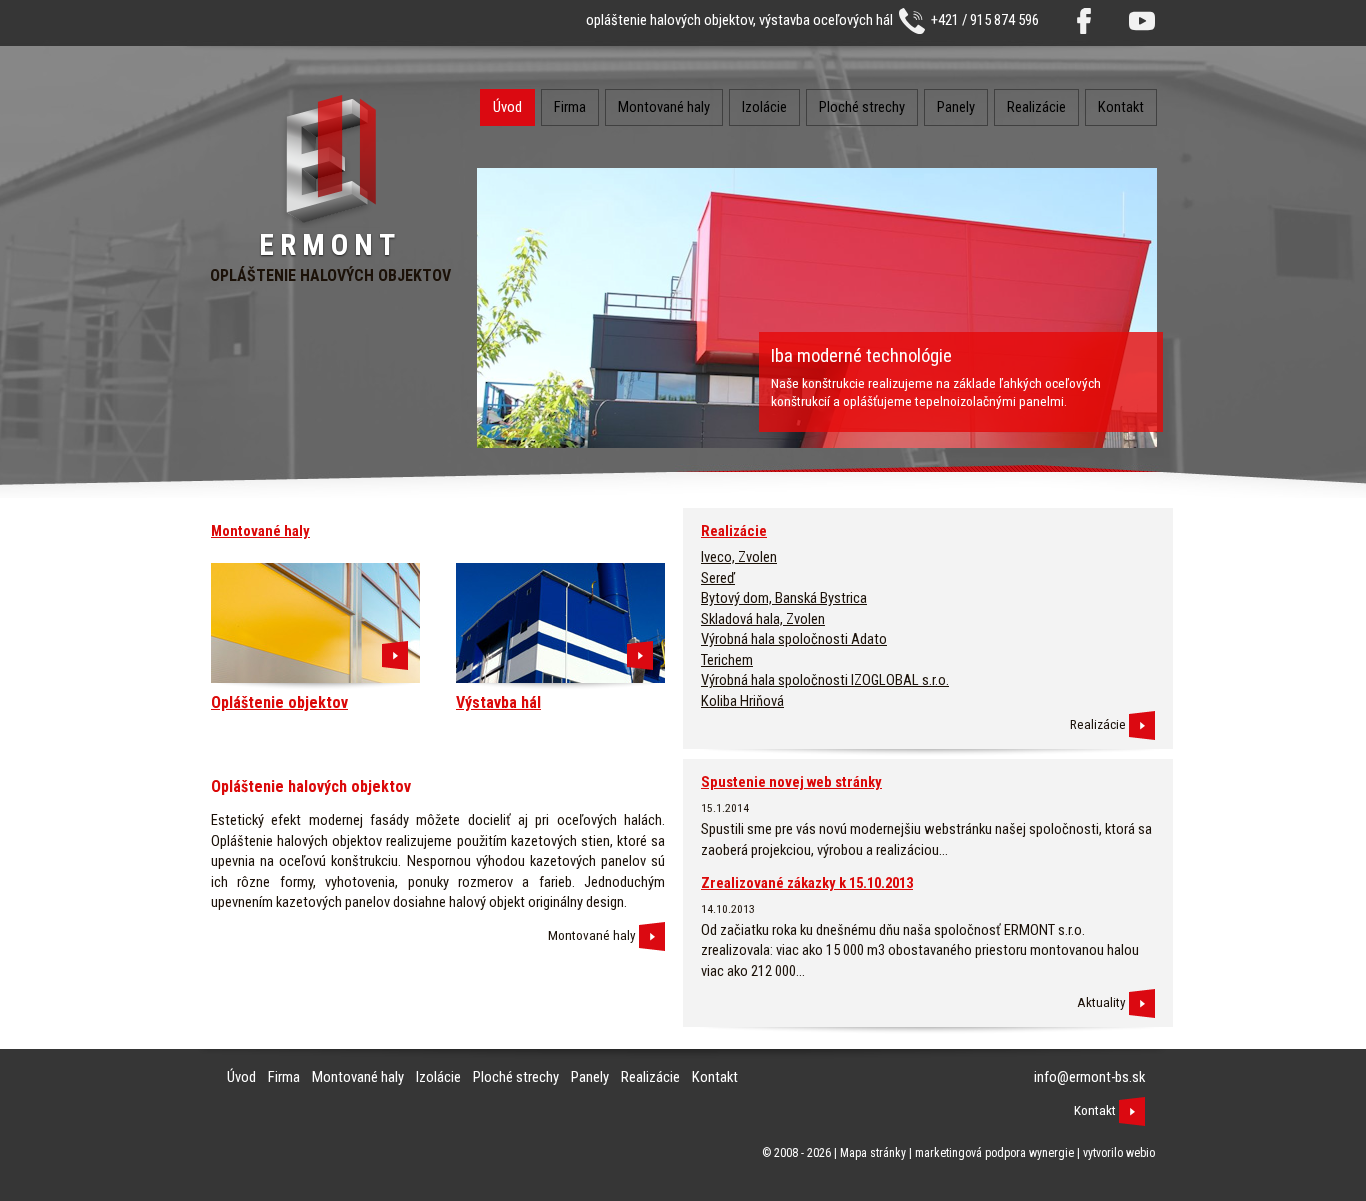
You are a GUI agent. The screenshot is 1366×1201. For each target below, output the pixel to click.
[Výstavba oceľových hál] (640, 654)
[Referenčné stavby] (1142, 724)
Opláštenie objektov (279, 702)
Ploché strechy (862, 107)
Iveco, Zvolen (739, 557)
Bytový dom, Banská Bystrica (784, 598)
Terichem (727, 660)
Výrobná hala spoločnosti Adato (794, 639)
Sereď (718, 578)
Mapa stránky (873, 1153)
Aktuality (1101, 1002)
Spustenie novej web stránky (791, 782)
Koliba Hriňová (742, 701)
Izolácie (764, 107)
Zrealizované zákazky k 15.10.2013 (807, 883)
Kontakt (1121, 107)
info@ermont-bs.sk (1089, 1077)
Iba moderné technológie (861, 356)
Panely (956, 107)
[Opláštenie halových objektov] (395, 654)
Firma (570, 107)
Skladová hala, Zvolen (763, 619)
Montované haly (664, 107)
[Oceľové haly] (652, 935)
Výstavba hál (498, 702)
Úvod (507, 107)
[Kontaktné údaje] (1132, 1110)
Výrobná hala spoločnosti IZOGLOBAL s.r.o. (825, 680)
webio (1140, 1153)
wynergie (1051, 1153)
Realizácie (1036, 107)
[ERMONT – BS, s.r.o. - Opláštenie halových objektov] (330, 222)
